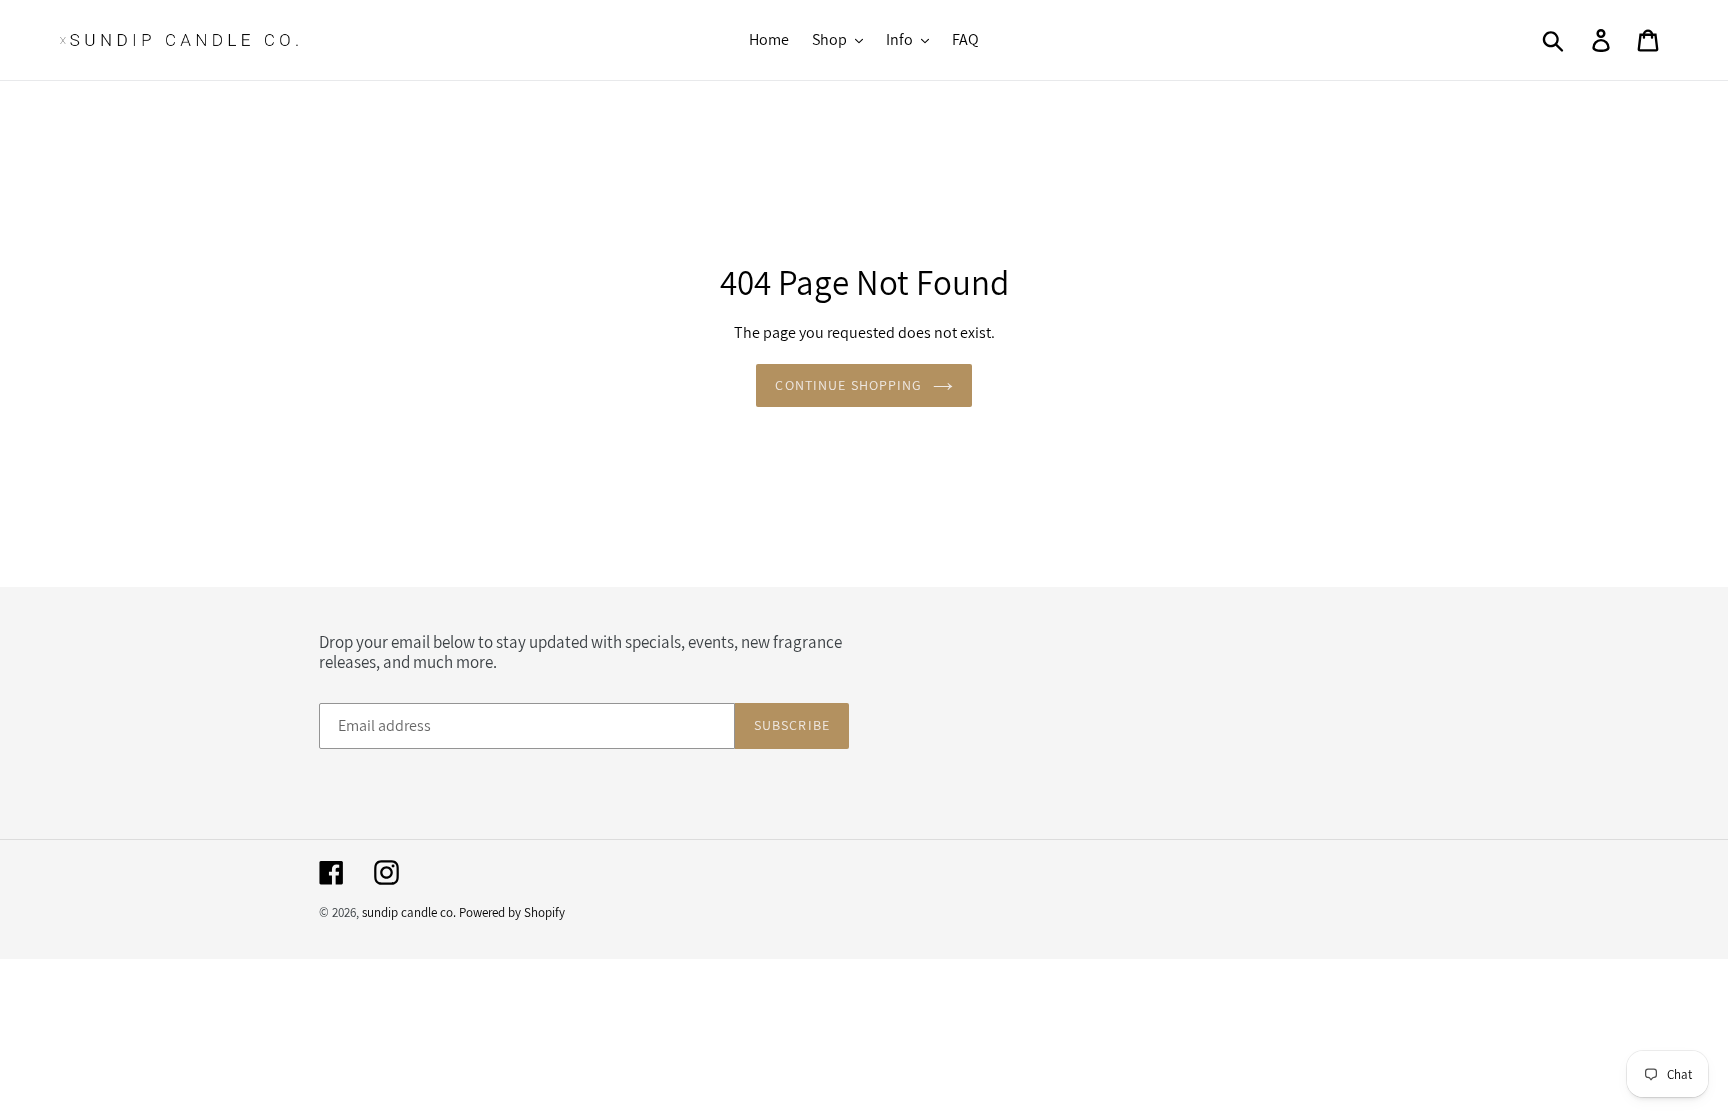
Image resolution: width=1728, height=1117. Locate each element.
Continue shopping (848, 385)
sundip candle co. (409, 912)
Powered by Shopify (512, 912)
